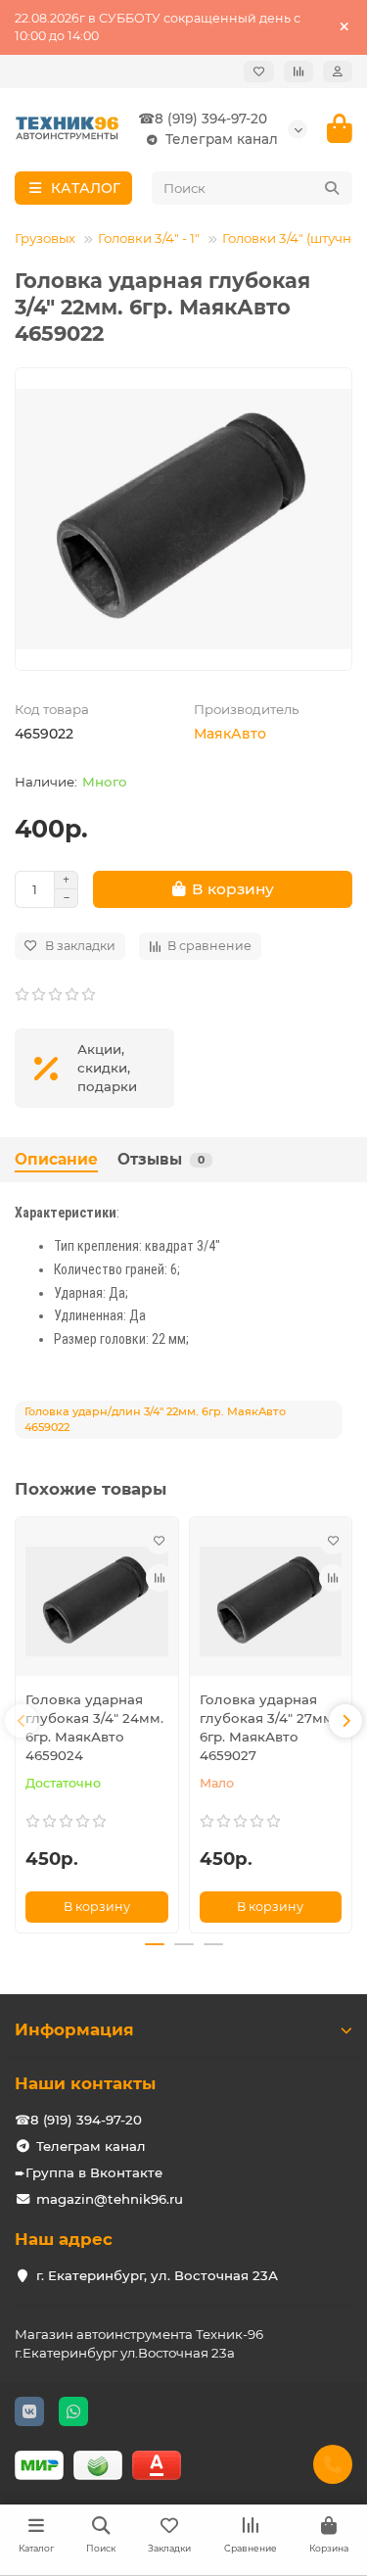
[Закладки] (259, 72)
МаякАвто (230, 734)
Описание (56, 1159)
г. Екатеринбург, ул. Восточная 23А (157, 2275)
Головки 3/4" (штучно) (293, 238)
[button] (22, 1721)
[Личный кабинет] (338, 72)
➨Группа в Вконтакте (89, 2172)
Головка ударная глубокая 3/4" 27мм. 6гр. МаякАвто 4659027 (268, 1727)
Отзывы (161, 1159)
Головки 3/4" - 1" (149, 238)
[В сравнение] (160, 1578)
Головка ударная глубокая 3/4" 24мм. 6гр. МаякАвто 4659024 (94, 1727)
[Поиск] (332, 188)
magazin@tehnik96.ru (110, 2199)
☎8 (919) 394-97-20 (203, 119)
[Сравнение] (298, 72)
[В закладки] (160, 1541)
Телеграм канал (222, 139)
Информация (74, 2029)
